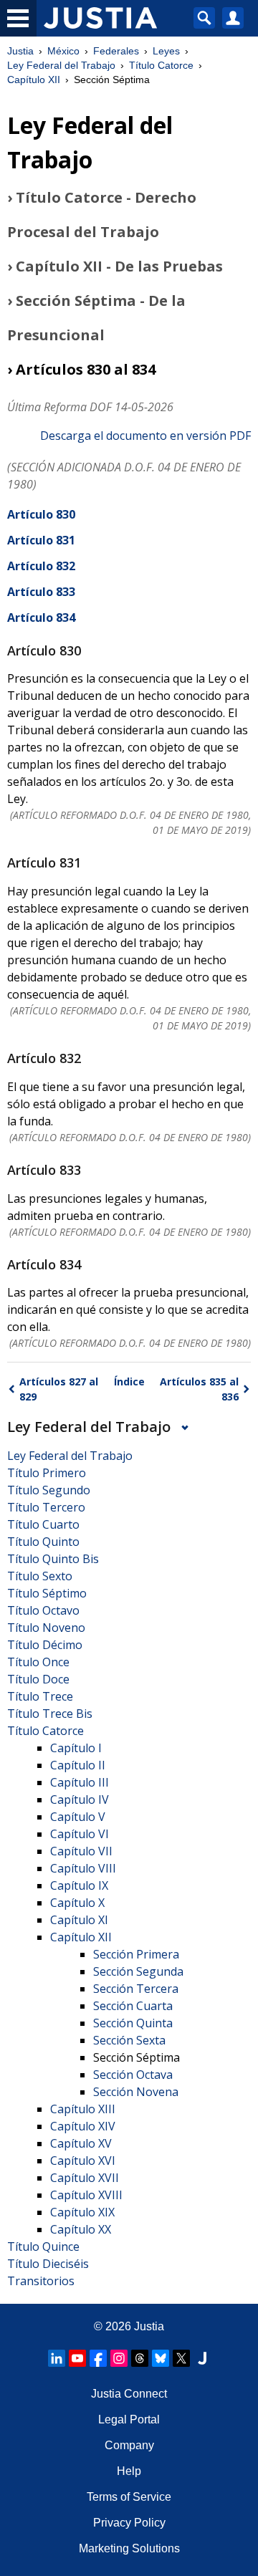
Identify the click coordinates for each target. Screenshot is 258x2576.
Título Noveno (46, 1628)
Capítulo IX (79, 1885)
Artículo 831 (41, 540)
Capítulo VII (81, 1851)
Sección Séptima (137, 2057)
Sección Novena (136, 2092)
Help (129, 2471)
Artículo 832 (41, 566)
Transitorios (41, 2281)
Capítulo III (80, 1782)
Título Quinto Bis (53, 1559)
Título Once (38, 1662)
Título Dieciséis (48, 2264)
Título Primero (47, 1473)
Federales (116, 51)
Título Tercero (46, 1507)
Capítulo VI (80, 1834)
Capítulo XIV (83, 2126)
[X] (181, 2358)
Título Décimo (45, 1645)
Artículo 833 (41, 592)
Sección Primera (136, 1954)
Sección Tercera (136, 1989)
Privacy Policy (129, 2523)
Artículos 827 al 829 (59, 1389)
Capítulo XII (34, 80)
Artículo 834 (41, 617)
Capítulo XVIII (86, 2195)
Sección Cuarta (133, 2006)
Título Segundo (49, 1490)
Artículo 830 (41, 514)
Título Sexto (40, 1576)
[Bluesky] (161, 2358)
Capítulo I (76, 1748)
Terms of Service (129, 2497)
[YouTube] (77, 2358)
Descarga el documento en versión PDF (145, 436)
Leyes (166, 51)
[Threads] (140, 2358)
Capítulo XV (81, 2143)
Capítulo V (78, 1817)
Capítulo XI (79, 1920)
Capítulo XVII (85, 2178)
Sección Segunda (138, 1971)
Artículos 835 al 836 (199, 1389)
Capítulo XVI (83, 2161)
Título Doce (38, 1679)
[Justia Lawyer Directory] (202, 2358)
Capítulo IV (80, 1799)
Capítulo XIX (82, 2212)
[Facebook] (98, 2358)
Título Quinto (43, 1542)
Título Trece (40, 1696)
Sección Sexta (129, 2040)
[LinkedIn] (57, 2358)
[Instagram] (119, 2358)
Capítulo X (77, 1903)
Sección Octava (133, 2075)
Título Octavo (43, 1610)
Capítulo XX (81, 2229)
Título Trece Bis (50, 1714)
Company (129, 2445)
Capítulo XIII (83, 2109)
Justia (20, 51)
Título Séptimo (47, 1593)
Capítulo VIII (83, 1868)
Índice (129, 1381)
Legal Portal (129, 2419)
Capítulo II (78, 1765)
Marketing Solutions (129, 2548)
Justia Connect (129, 2394)
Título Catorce (161, 65)
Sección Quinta (133, 2023)
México (63, 51)
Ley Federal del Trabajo (61, 65)
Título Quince (43, 2246)
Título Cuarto (43, 1524)
